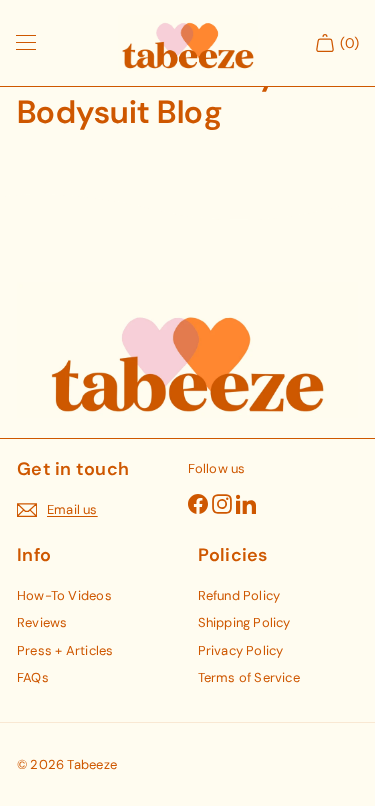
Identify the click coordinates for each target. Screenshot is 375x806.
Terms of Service (249, 677)
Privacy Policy (241, 650)
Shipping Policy (244, 622)
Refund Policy (239, 595)
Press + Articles (65, 650)
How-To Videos (64, 595)
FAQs (33, 677)
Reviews (42, 622)
